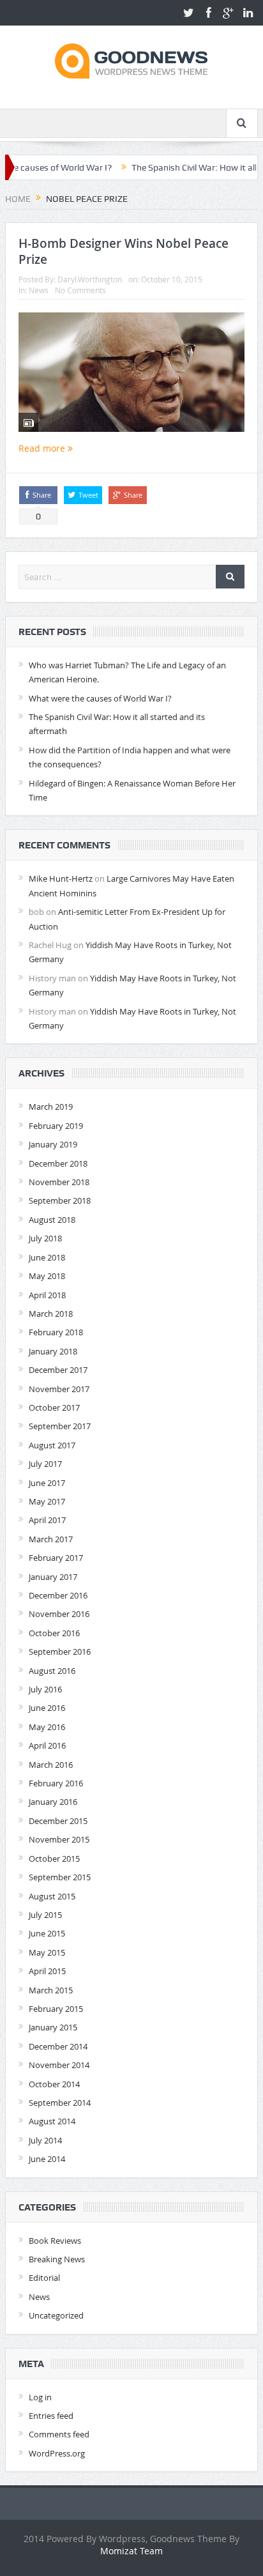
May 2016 (47, 1727)
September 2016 (60, 1652)
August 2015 (52, 1896)
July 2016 (45, 1689)
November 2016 (59, 1614)
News (39, 290)
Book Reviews (55, 2241)
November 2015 (59, 1839)
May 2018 (47, 1276)
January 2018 (53, 1351)
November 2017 (59, 1389)
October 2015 (54, 1859)
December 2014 (58, 2046)
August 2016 (52, 1671)
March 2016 (51, 1765)
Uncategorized (56, 2315)
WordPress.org (57, 2453)
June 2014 (47, 2159)
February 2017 (56, 1558)
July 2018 (45, 1238)
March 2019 (51, 1107)
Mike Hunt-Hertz (61, 878)
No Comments (80, 290)
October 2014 (54, 2084)
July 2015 (45, 1915)
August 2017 (52, 1445)
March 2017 (51, 1539)
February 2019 (56, 1126)
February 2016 (56, 1783)
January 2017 (53, 1577)
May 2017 (47, 1501)
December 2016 (58, 1595)
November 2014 (59, 2065)
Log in (40, 2397)
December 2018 (58, 1163)
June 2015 (47, 1933)
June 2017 (47, 1483)
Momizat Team (131, 2551)
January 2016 (53, 1802)
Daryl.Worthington (90, 279)
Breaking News (57, 2259)
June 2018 (47, 1257)
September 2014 (60, 2103)
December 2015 (58, 1821)
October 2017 (54, 1407)
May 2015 (47, 1952)
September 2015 (60, 1877)
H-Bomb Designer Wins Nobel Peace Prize (124, 251)
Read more (43, 448)
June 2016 (47, 1708)
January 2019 (53, 1144)
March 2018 (51, 1314)
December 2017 (58, 1370)
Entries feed (51, 2416)
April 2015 (47, 1971)
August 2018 (52, 1220)
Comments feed (59, 2434)
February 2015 (56, 2009)
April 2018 (47, 1295)
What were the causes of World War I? (100, 698)
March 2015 (51, 1990)
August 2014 (52, 2121)
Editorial (44, 2278)
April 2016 (47, 1745)
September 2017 (60, 1426)
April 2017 (47, 1520)
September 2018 (60, 1200)
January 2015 (53, 2027)
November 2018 (59, 1182)
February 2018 (56, 1332)
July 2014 (45, 2140)
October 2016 (54, 1633)
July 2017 (45, 1464)
